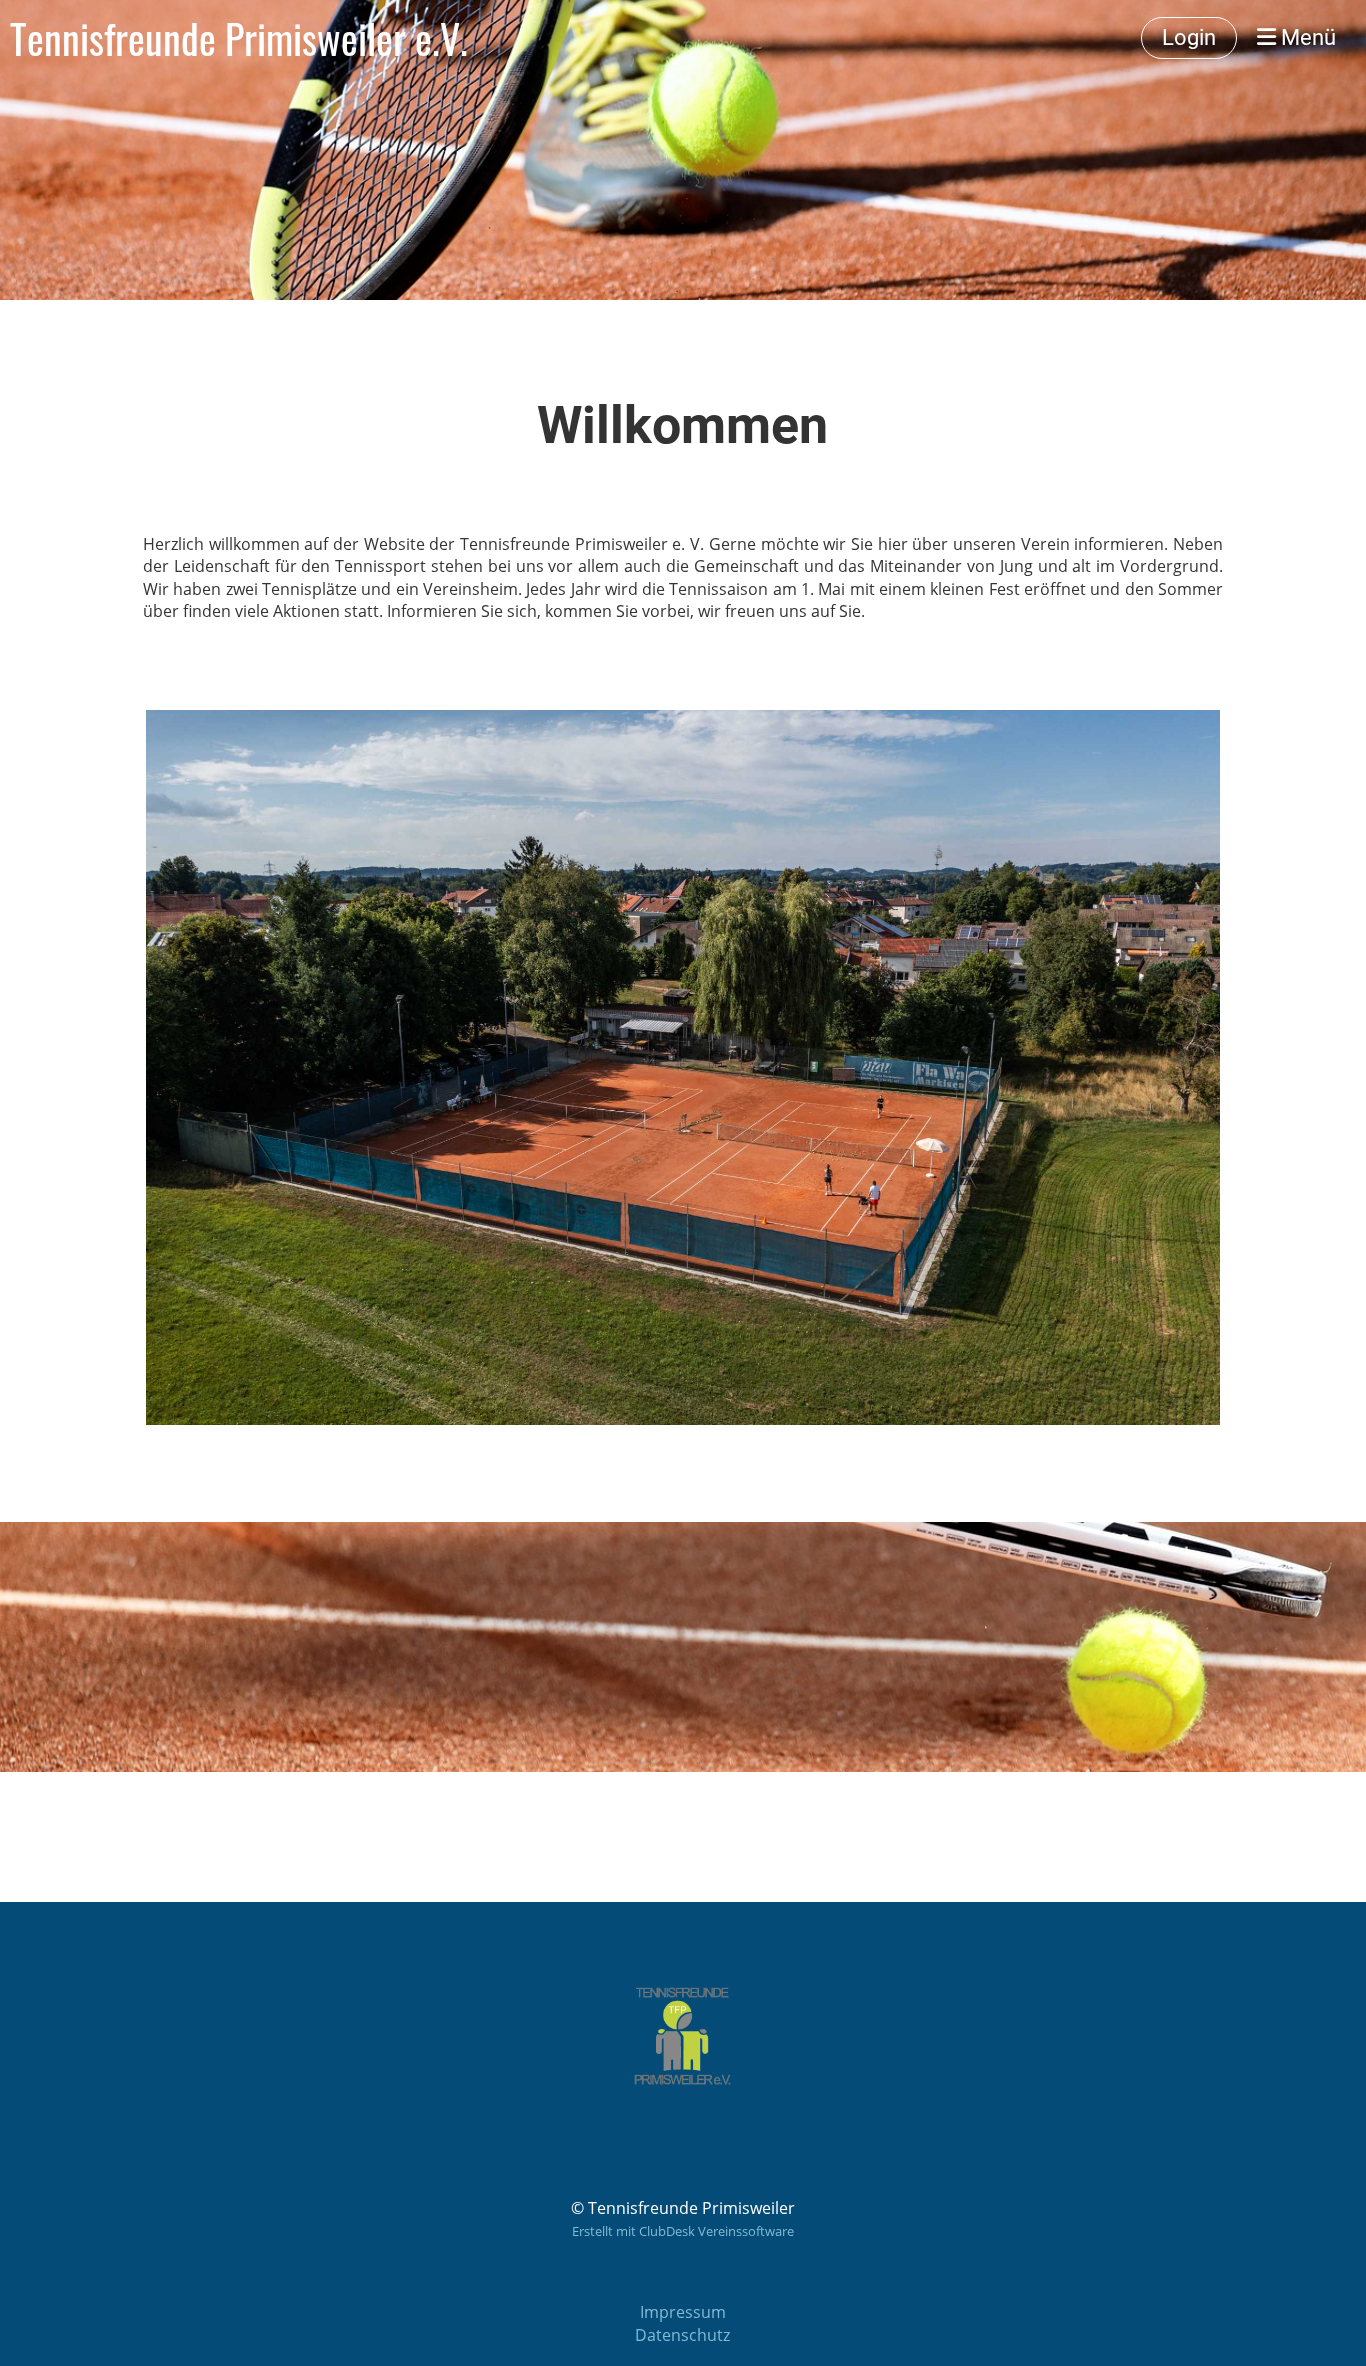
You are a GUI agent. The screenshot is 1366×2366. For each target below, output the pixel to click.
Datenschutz (682, 2335)
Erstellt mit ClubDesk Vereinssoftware (683, 2231)
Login (1189, 37)
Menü (1306, 37)
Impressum (683, 2312)
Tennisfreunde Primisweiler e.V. (239, 38)
